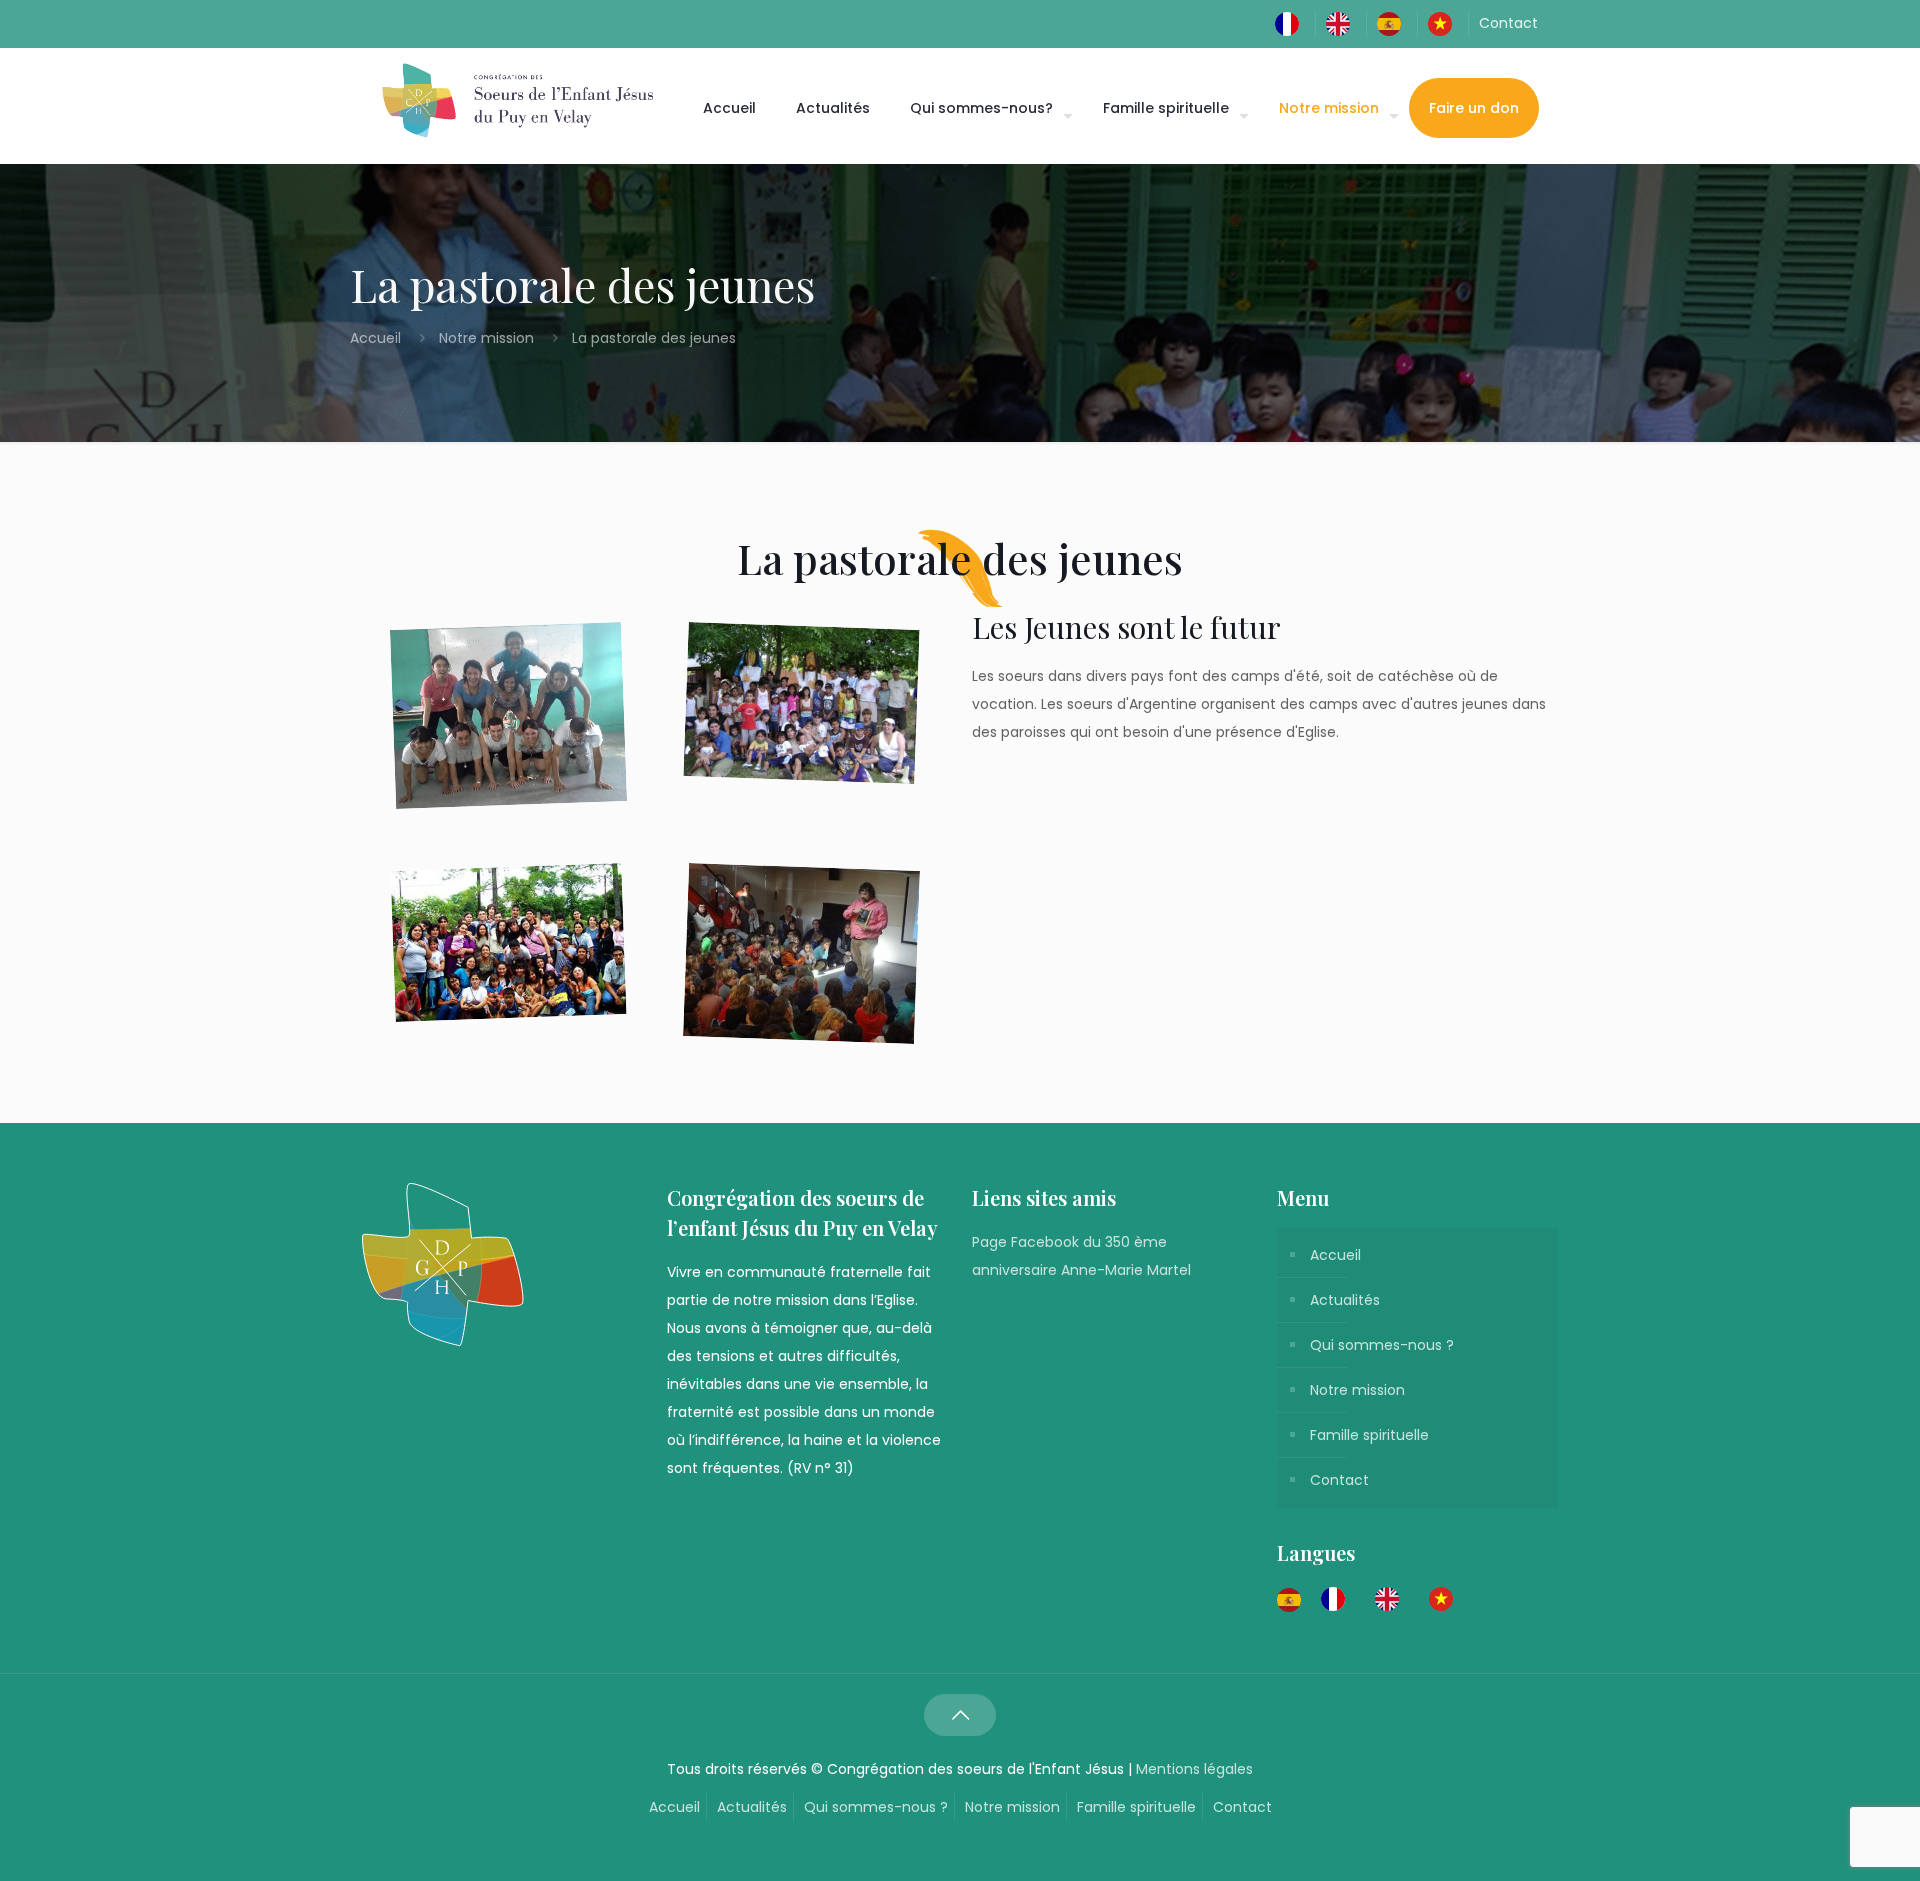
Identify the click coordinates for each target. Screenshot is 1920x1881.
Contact (1508, 23)
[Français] (1292, 23)
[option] (1338, 1599)
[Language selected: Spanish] (1375, 1598)
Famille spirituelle (1369, 1435)
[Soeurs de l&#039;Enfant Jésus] (517, 100)
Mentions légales (1194, 1769)
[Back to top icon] (960, 1715)
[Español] (1394, 23)
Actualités (1345, 1300)
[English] (1343, 23)
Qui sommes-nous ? (1382, 1345)
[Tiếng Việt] (1445, 23)
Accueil (377, 338)
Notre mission (486, 338)
